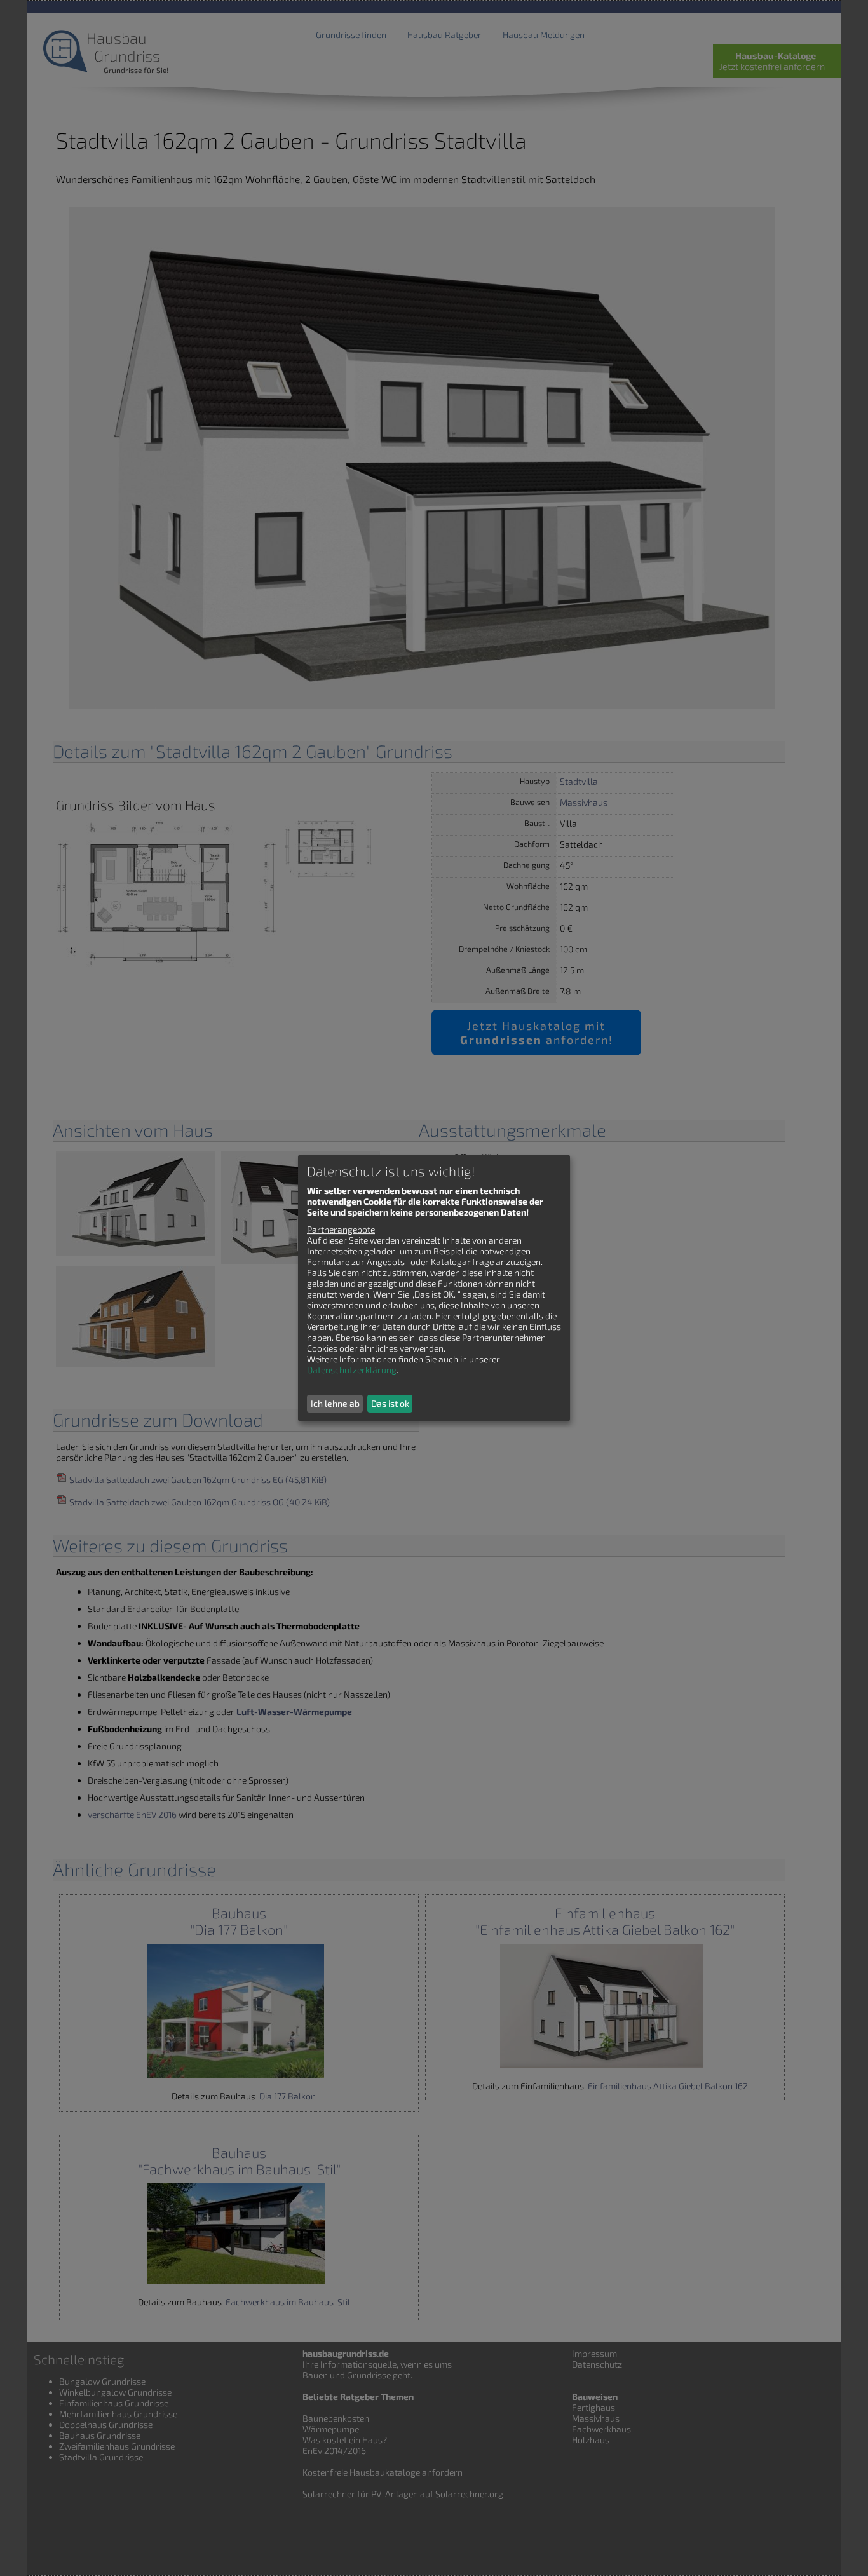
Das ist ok (390, 1403)
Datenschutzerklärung (352, 1370)
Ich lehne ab (335, 1403)
